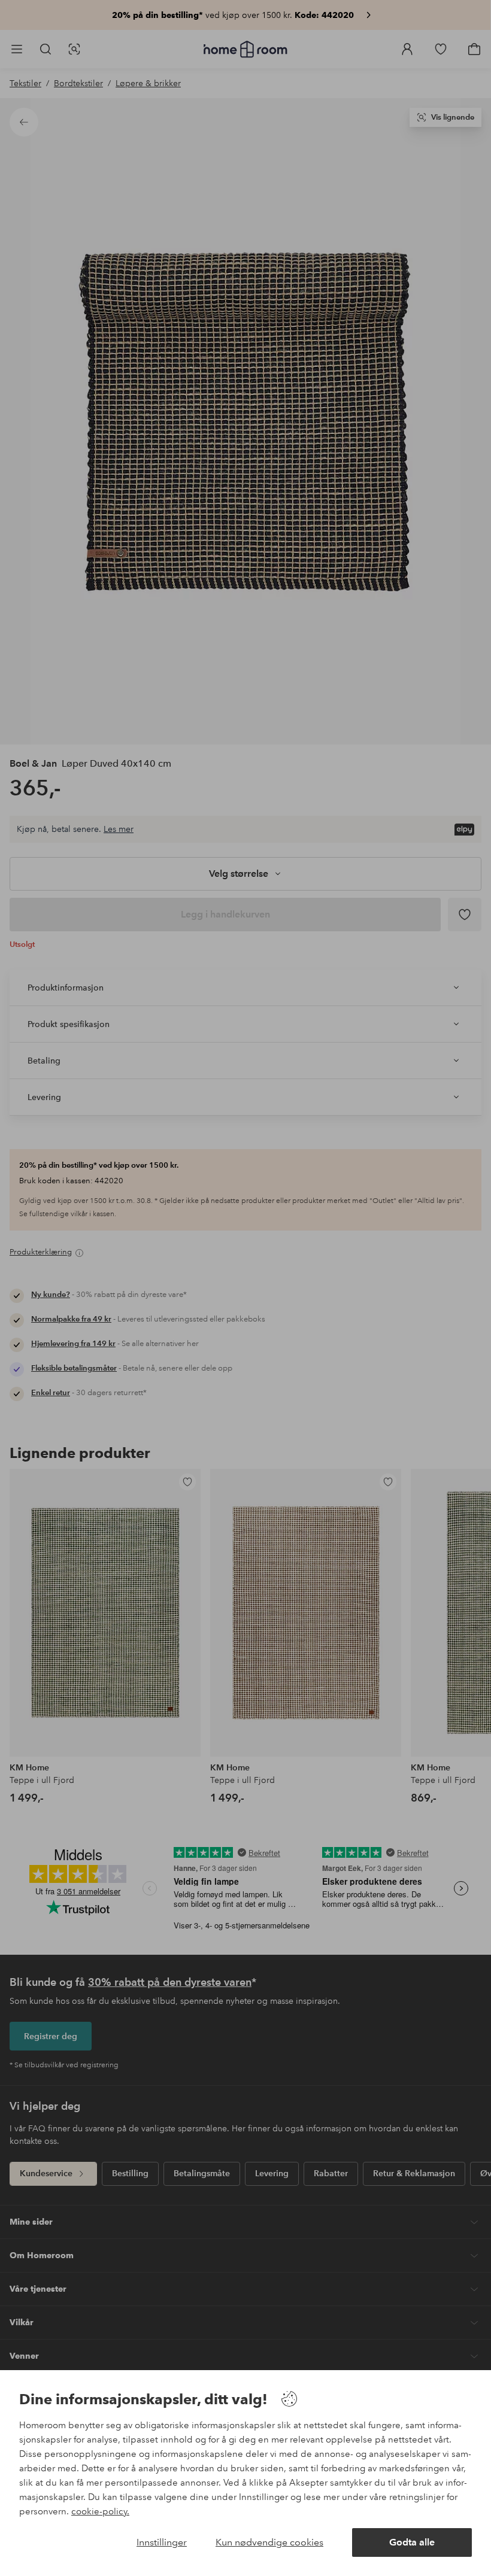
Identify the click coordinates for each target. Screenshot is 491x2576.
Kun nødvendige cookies (269, 2542)
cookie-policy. (100, 2511)
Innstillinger (162, 2542)
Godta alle (412, 2542)
